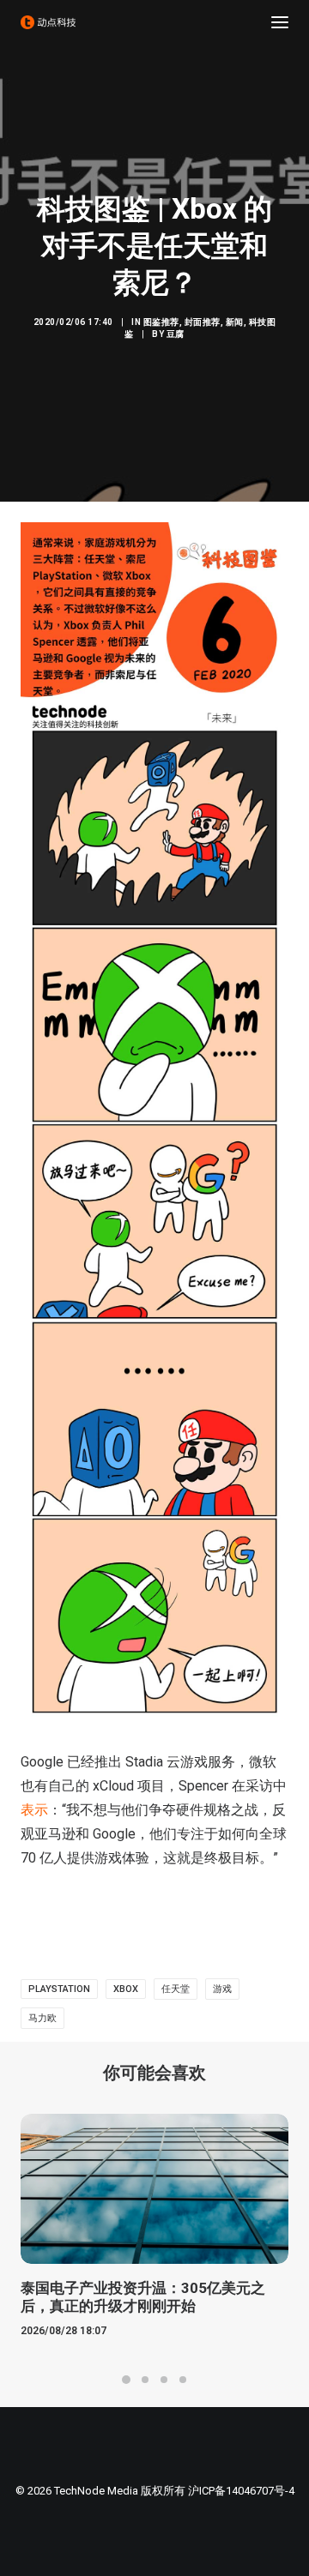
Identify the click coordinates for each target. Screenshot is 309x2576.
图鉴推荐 (161, 322)
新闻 (235, 322)
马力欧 (42, 2018)
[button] (280, 22)
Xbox (126, 1989)
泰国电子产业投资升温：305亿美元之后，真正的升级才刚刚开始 (143, 2296)
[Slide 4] (183, 2380)
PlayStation (59, 1989)
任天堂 (176, 1989)
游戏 (222, 1989)
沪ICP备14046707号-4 (241, 2491)
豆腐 (176, 334)
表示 (34, 1810)
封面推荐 (203, 322)
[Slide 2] (145, 2380)
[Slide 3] (164, 2380)
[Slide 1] (126, 2380)
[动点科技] (48, 22)
